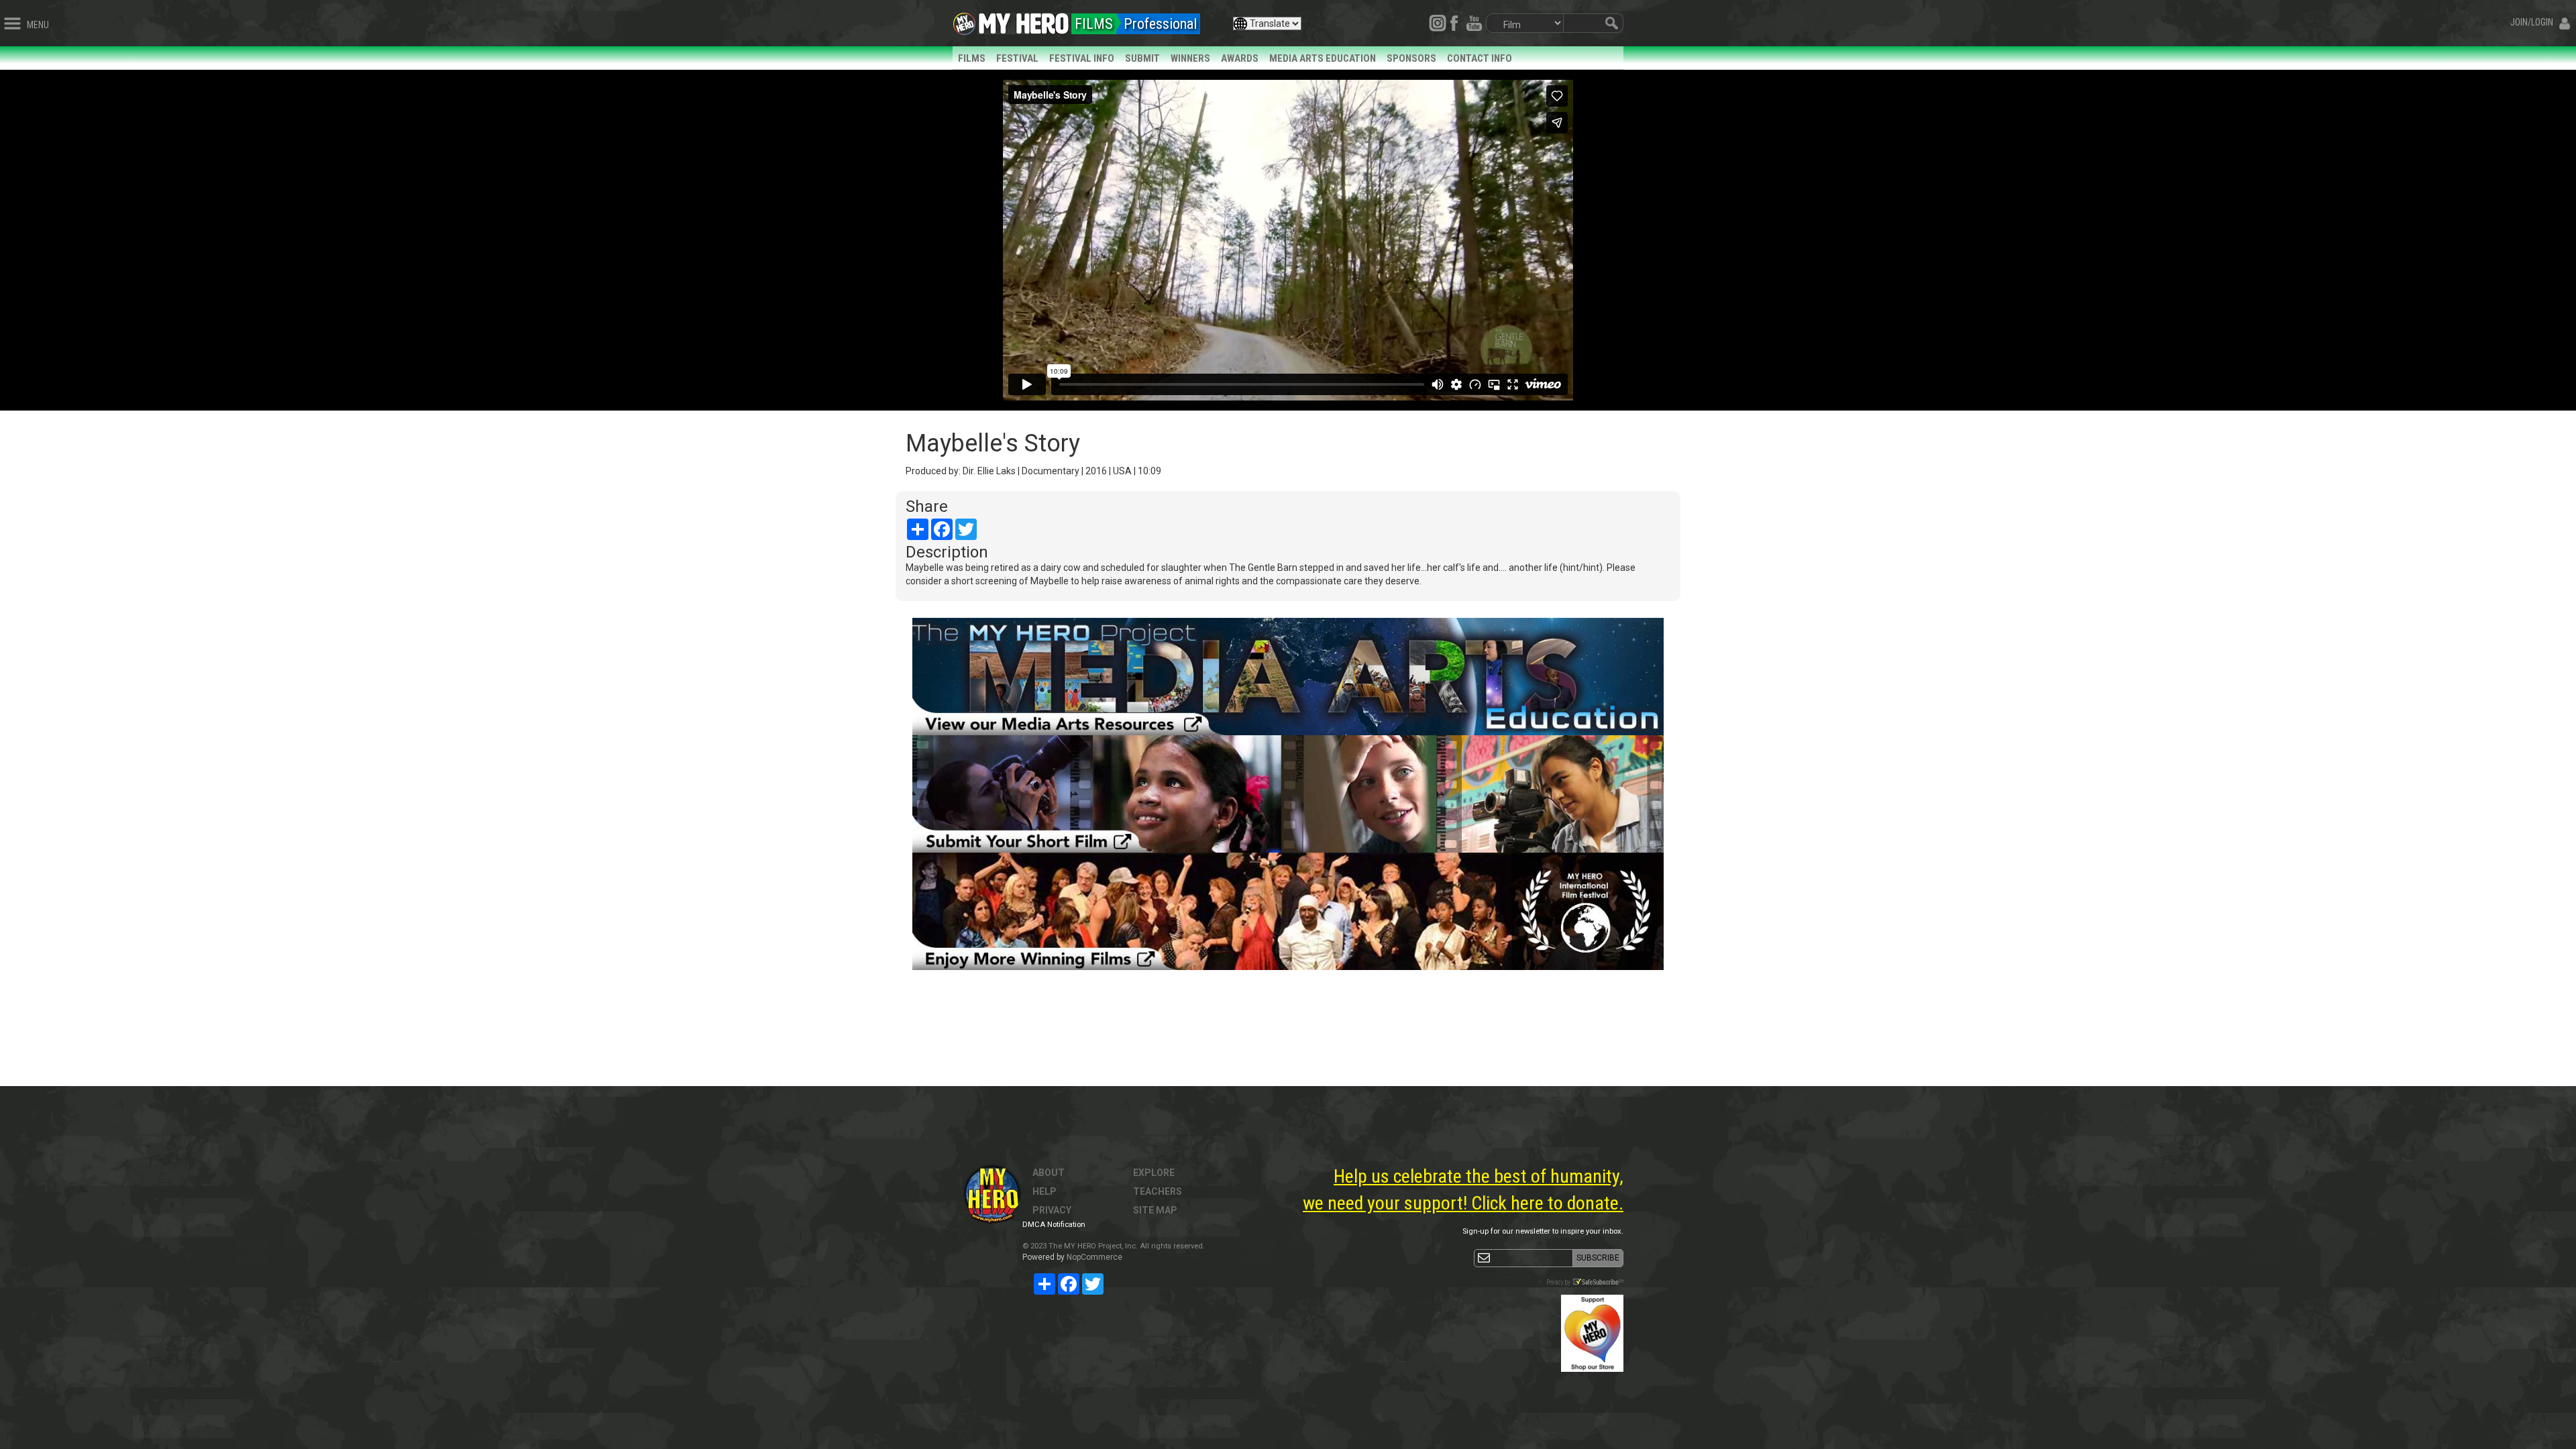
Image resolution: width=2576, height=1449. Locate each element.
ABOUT (1049, 1173)
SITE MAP (1155, 1210)
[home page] (1024, 20)
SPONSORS (1411, 58)
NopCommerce (1094, 1257)
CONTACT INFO (1480, 58)
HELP (1044, 1191)
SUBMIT (1142, 58)
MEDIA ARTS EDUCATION (1323, 58)
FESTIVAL (1017, 58)
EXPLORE (1154, 1173)
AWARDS (1240, 58)
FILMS (972, 58)
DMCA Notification (1054, 1225)
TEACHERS (1158, 1191)
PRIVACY (1052, 1210)
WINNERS (1190, 58)
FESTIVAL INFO (1082, 58)
